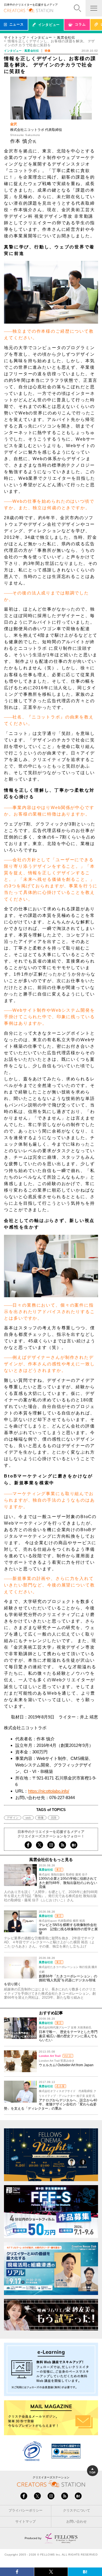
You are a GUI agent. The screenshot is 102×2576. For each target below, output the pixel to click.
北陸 (54, 1818)
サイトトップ (15, 37)
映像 (41, 1818)
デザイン (13, 1818)
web (28, 1818)
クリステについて (76, 2510)
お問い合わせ (76, 2521)
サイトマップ (25, 2521)
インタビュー (41, 37)
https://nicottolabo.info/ (49, 1791)
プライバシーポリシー (25, 2510)
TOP (92, 2473)
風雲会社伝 (66, 37)
